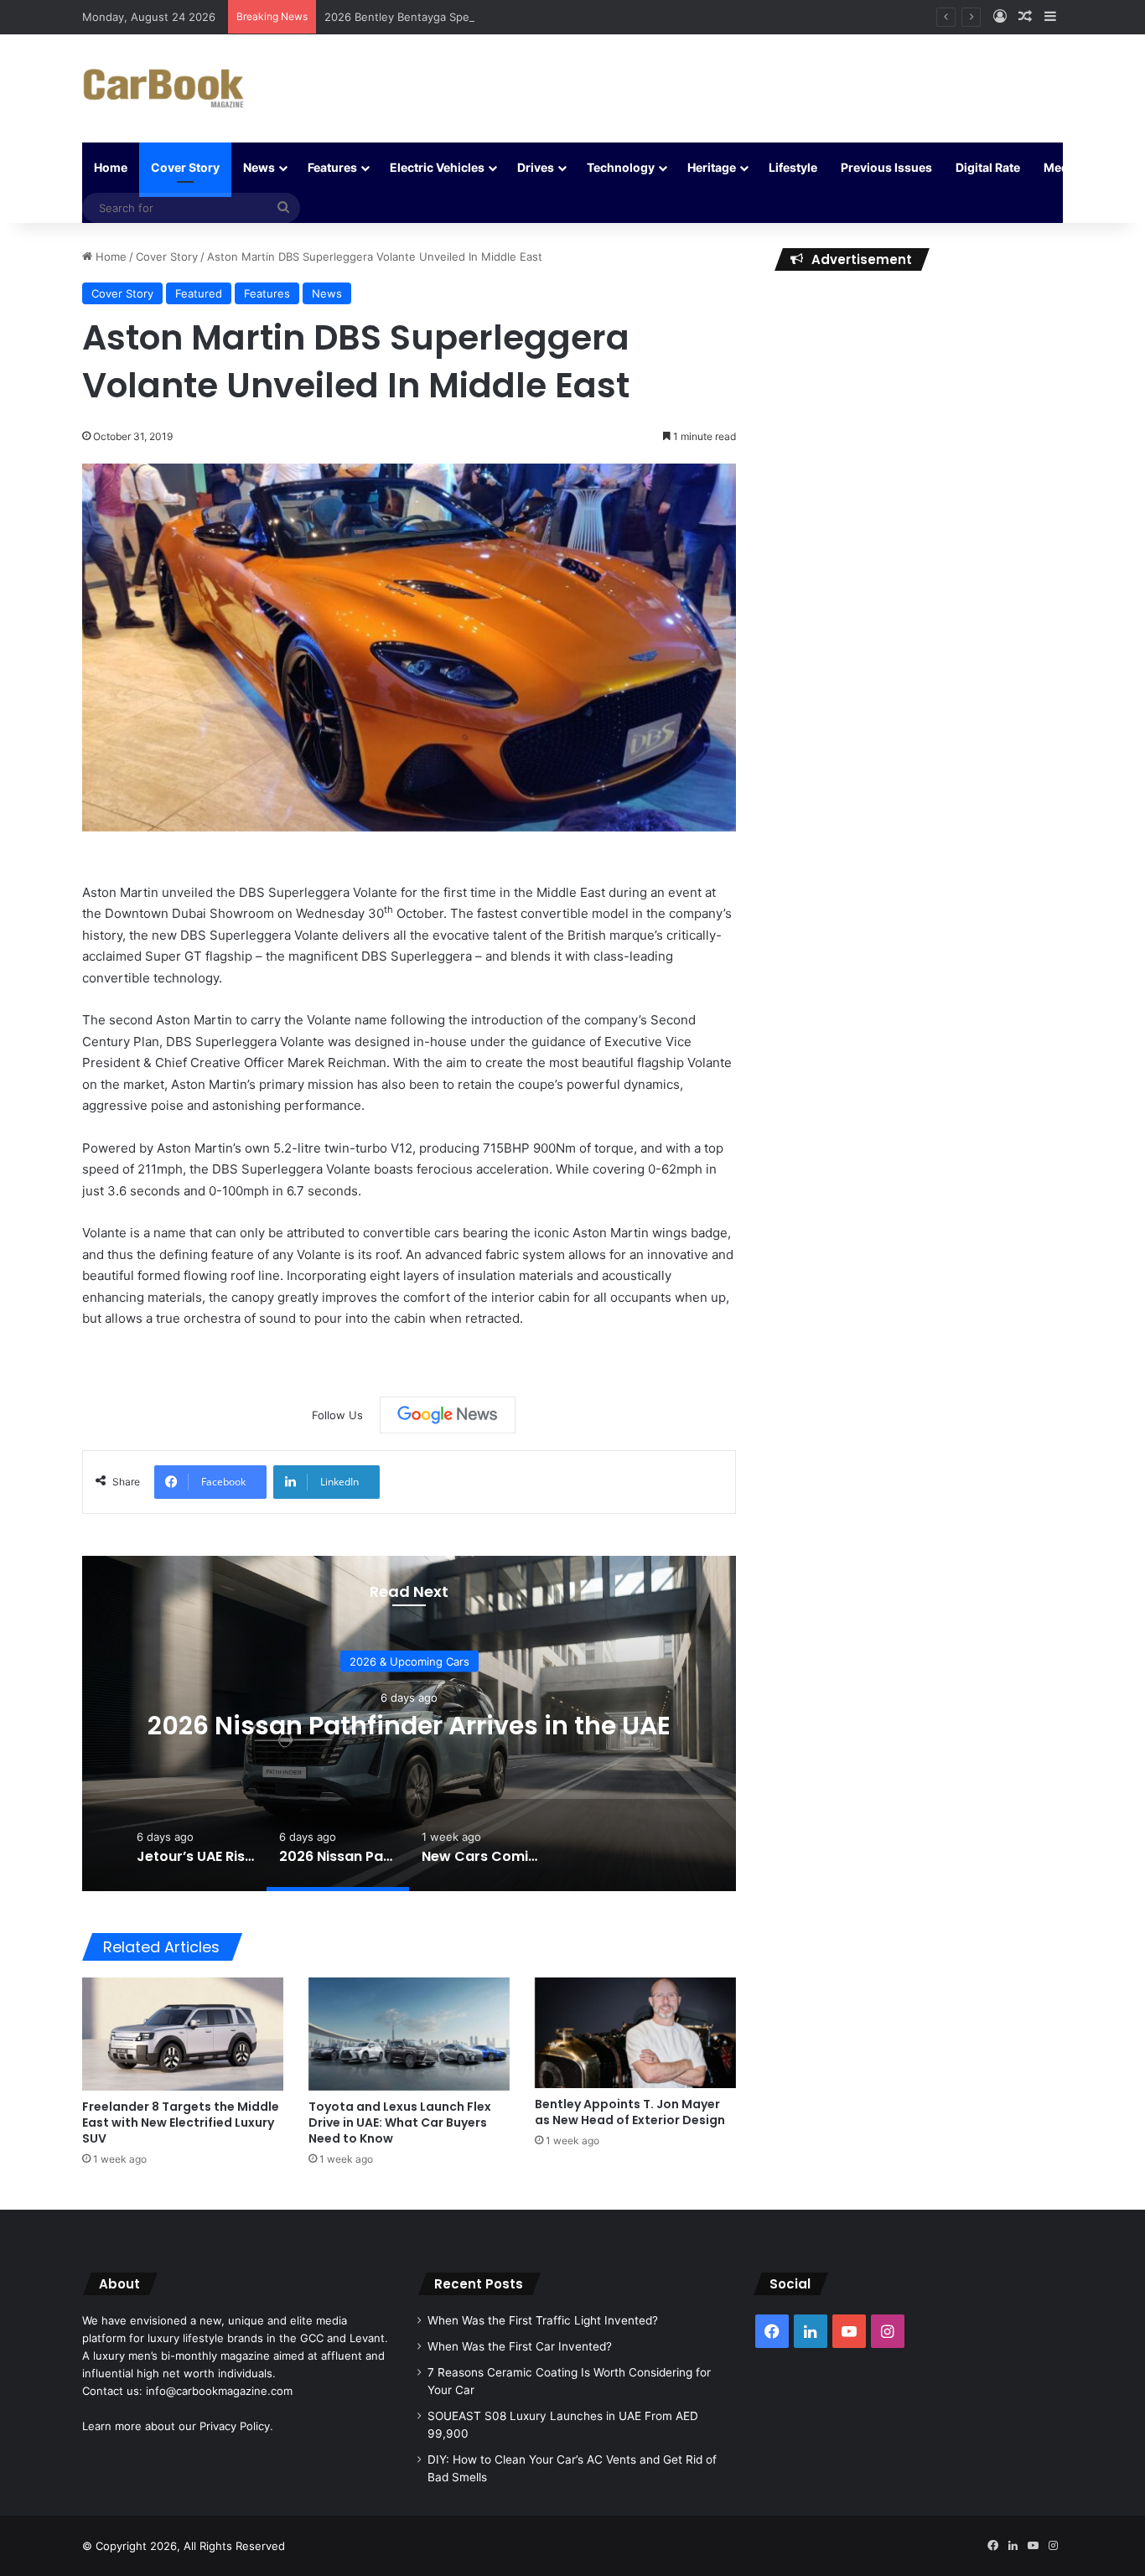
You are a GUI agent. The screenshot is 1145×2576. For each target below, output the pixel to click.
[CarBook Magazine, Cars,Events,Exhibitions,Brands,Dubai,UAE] (164, 88)
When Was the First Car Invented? (520, 2346)
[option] (470, 1723)
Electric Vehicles (437, 167)
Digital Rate (988, 167)
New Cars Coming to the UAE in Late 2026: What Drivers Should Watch (470, 1726)
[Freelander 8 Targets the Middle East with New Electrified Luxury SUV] (183, 2034)
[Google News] (448, 1415)
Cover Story (185, 167)
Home (111, 167)
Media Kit (1070, 167)
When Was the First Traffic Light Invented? (543, 2320)
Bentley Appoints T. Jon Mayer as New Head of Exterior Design (630, 2112)
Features (332, 167)
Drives (536, 167)
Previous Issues (886, 167)
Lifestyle (793, 167)
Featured (199, 293)
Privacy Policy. (236, 2426)
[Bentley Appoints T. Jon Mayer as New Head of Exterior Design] (635, 2032)
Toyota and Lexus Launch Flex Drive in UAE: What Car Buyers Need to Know (400, 2122)
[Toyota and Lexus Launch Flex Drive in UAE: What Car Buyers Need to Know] (409, 2034)
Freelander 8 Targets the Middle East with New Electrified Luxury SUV (181, 2122)
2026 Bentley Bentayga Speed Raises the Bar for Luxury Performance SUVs (522, 17)
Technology (621, 167)
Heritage (712, 167)
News (259, 167)
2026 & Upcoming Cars (471, 1646)
